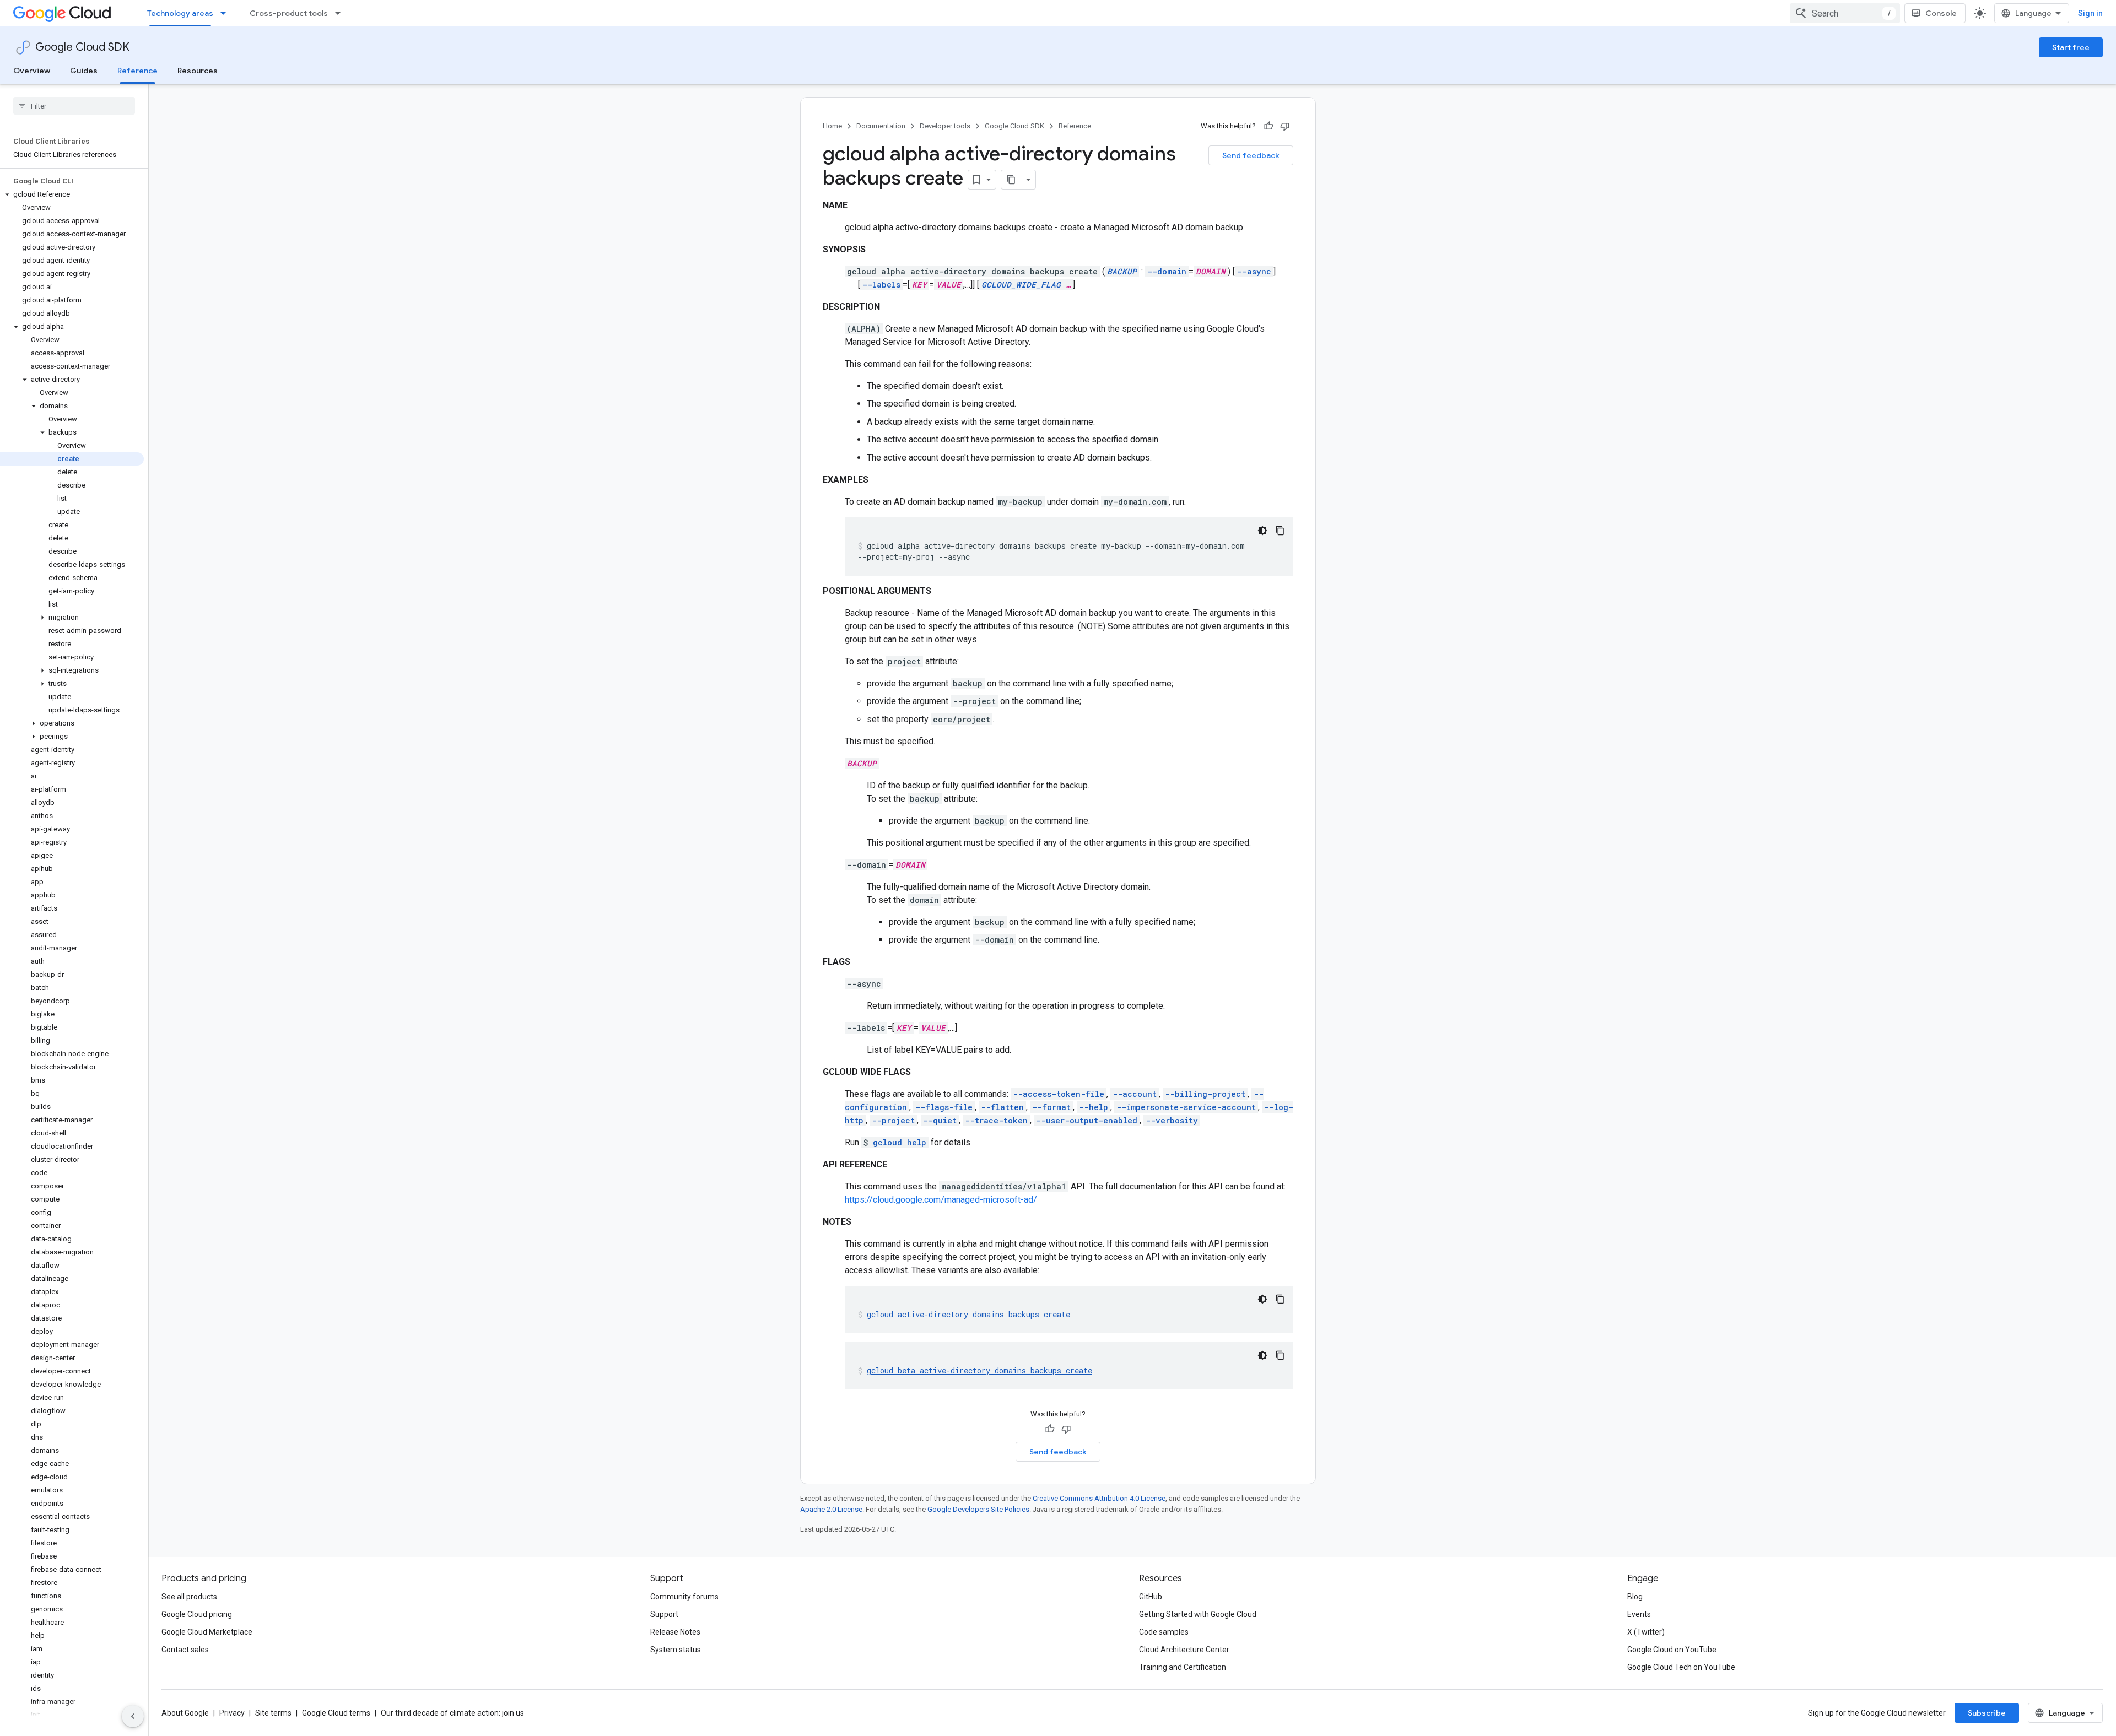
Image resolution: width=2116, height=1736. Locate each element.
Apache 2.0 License (831, 1509)
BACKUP (1122, 271)
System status (676, 1650)
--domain (1167, 271)
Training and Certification (1183, 1667)
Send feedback (1251, 155)
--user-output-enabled (1087, 1120)
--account (1135, 1094)
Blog (1635, 1597)
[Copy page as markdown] (1011, 180)
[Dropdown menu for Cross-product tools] (341, 13)
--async (1254, 271)
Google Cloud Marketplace (207, 1632)
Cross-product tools (289, 13)
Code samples (1164, 1632)
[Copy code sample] (1280, 531)
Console (1941, 13)
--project (893, 1120)
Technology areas (180, 13)
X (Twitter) (1646, 1632)
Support (664, 1614)
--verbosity (1172, 1120)
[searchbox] (74, 106)
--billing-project (1205, 1094)
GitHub (1151, 1597)
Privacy (232, 1713)
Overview (32, 71)
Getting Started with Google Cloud (1198, 1614)
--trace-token (996, 1120)
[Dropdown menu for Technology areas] (226, 13)
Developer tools (945, 126)
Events (1639, 1614)
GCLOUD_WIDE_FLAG (1021, 285)
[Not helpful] (1285, 126)
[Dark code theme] (1262, 531)
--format (1051, 1107)
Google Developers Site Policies (978, 1509)
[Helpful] (1268, 126)
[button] (72, 194)
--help (1094, 1107)
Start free (2071, 47)
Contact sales (185, 1650)
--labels (881, 285)
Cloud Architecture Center (1184, 1650)
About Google (185, 1713)
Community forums (684, 1597)
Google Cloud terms (336, 1713)
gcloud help (900, 1142)
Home (832, 126)
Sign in (2090, 13)
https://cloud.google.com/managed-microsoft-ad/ (941, 1200)
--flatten (1002, 1107)
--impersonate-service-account (1186, 1107)
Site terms (273, 1713)
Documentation (881, 126)
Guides (84, 71)
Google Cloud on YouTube (1672, 1650)
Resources (198, 71)
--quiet (940, 1120)
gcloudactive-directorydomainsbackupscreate (968, 1314)
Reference (137, 71)
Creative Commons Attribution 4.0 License (1099, 1498)
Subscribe (1987, 1713)
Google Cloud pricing (197, 1614)
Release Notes (675, 1632)
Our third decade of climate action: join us (452, 1713)
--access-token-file (1059, 1094)
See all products (189, 1597)
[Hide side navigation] (133, 1716)
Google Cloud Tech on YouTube (1681, 1667)
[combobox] (1845, 13)
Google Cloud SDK (82, 47)
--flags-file (944, 1107)
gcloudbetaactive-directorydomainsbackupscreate (979, 1370)
